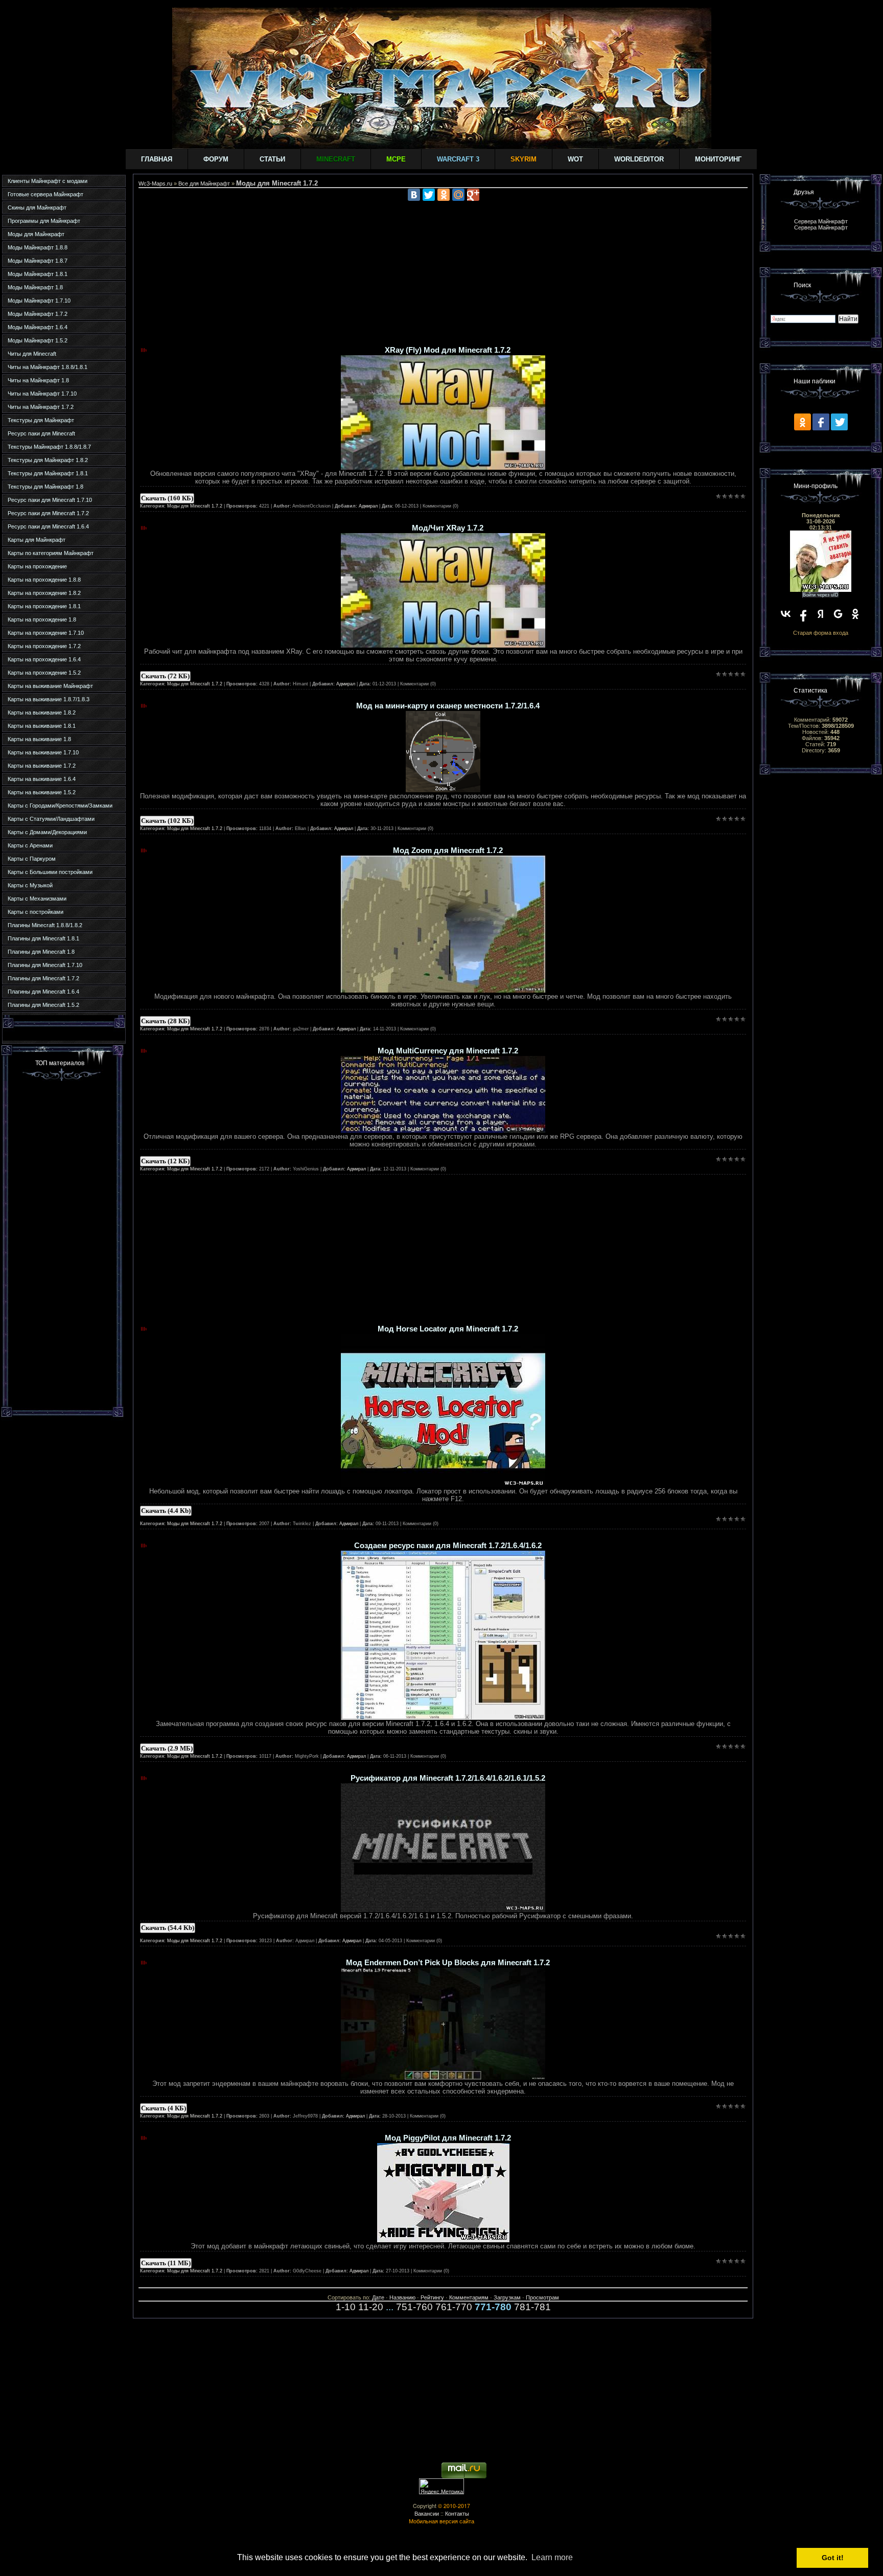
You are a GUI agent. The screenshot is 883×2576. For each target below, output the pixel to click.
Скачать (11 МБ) (166, 2263)
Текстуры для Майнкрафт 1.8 (45, 487)
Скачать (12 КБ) (165, 1161)
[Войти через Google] (838, 614)
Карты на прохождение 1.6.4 (44, 659)
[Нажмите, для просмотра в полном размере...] (443, 467)
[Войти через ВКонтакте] (786, 614)
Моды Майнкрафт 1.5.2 (38, 340)
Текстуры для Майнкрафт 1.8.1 (48, 473)
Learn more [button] (552, 2557)
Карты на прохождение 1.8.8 (44, 580)
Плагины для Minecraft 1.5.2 (43, 1005)
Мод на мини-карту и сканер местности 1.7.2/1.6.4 (448, 706)
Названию (402, 2297)
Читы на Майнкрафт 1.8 (38, 380)
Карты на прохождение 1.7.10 (46, 633)
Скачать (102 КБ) (167, 821)
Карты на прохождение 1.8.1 (44, 606)
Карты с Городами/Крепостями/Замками (60, 806)
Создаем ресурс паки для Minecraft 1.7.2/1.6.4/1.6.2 (448, 1546)
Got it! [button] (833, 2558)
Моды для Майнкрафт (36, 234)
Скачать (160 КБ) (167, 498)
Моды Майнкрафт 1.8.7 (38, 261)
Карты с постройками (36, 912)
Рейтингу (432, 2297)
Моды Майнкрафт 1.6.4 (38, 327)
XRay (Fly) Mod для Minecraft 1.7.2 (448, 350)
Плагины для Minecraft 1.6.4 (43, 992)
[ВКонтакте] (414, 195)
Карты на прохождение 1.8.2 (44, 593)
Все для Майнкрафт (204, 183)
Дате (378, 2297)
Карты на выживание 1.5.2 (42, 792)
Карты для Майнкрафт (37, 540)
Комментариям (469, 2297)
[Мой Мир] (458, 195)
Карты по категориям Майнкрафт (51, 553)
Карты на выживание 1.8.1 (42, 726)
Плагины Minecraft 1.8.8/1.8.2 (45, 925)
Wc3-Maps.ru (155, 183)
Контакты (457, 2513)
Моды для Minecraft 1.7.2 (195, 506)
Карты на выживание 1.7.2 (42, 766)
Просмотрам (542, 2297)
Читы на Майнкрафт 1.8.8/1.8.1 (48, 367)
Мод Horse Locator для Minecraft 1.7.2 (448, 1329)
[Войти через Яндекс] (821, 614)
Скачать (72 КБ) (165, 676)
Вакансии (427, 2513)
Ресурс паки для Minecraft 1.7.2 (48, 513)
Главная (157, 159)
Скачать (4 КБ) (164, 2108)
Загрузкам (507, 2297)
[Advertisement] (62, 1243)
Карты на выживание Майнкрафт (50, 686)
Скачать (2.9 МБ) (167, 1748)
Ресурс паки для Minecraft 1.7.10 (50, 500)
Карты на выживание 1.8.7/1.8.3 (49, 699)
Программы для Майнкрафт (44, 221)
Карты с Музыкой (30, 885)
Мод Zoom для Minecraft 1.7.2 (448, 850)
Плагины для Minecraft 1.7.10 (45, 965)
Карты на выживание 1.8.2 (42, 712)
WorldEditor (639, 159)
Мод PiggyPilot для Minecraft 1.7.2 (448, 2138)
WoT (575, 159)
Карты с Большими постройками (50, 872)
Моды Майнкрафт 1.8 (35, 287)
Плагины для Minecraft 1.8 (41, 952)
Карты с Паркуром (32, 859)
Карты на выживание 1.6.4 (42, 779)
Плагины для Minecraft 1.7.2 (43, 978)
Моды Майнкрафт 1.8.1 (38, 274)
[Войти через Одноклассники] (855, 614)
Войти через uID (821, 595)
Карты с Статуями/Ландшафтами (51, 819)
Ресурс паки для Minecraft (41, 433)
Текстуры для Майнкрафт (41, 420)
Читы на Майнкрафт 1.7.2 (41, 407)
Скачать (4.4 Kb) (166, 1511)
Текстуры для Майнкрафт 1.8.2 (48, 460)
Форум (216, 159)
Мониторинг (718, 159)
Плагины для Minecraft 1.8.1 (43, 938)
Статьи (272, 159)
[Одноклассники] (444, 195)
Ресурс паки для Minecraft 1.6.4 (48, 526)
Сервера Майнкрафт (821, 221)
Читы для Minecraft (32, 354)
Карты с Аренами (30, 845)
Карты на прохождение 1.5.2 (44, 673)
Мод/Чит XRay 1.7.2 (448, 528)
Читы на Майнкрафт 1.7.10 (42, 394)
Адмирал (368, 506)
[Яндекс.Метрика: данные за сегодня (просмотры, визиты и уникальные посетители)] (441, 2486)
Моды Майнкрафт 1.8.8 (38, 247)
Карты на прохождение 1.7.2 (44, 646)
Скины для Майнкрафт (37, 208)
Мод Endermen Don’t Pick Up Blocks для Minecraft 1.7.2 (448, 1963)
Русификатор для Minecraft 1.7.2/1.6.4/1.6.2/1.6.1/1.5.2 (448, 1778)
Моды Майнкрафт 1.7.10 (39, 301)
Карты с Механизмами (37, 899)
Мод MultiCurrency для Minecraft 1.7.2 (448, 1051)
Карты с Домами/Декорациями (47, 832)
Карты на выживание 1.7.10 (43, 752)
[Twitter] (429, 195)
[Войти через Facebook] (803, 614)
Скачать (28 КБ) (165, 1021)
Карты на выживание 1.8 (39, 739)
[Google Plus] (473, 195)
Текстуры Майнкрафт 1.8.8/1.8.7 (49, 447)
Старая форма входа (821, 633)
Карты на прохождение (37, 566)
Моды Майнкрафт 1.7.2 (38, 314)
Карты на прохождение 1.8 (42, 619)
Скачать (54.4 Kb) (168, 1928)
